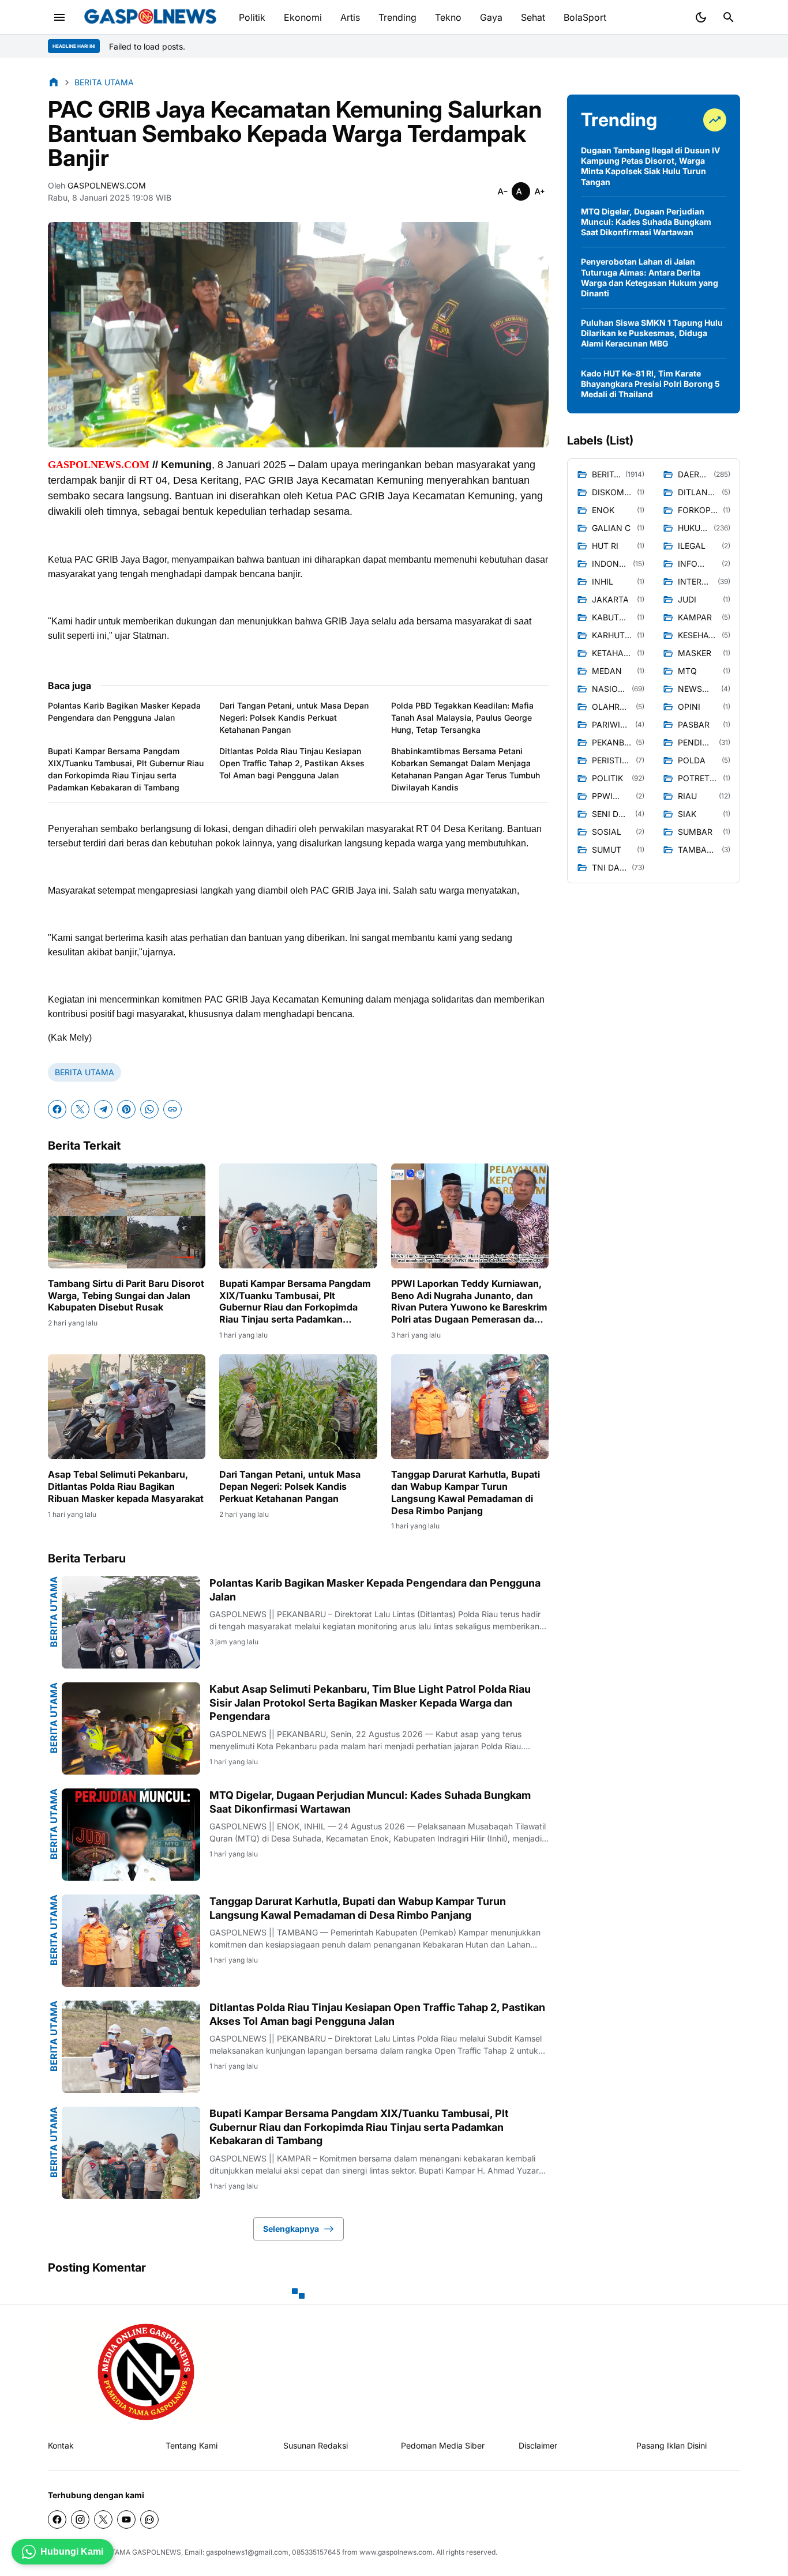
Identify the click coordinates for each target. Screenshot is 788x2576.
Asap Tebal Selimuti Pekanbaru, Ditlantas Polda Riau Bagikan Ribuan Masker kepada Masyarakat (126, 1486)
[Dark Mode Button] (701, 17)
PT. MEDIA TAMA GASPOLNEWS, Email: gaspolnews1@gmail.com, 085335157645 (207, 2552)
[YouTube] (126, 2519)
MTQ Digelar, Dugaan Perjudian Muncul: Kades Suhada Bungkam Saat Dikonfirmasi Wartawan (370, 1802)
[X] (80, 1109)
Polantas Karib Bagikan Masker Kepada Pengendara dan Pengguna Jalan (124, 711)
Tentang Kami (192, 2445)
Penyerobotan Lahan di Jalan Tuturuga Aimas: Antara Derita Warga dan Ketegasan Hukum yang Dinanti (650, 277)
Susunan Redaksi (316, 2445)
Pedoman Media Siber (443, 2445)
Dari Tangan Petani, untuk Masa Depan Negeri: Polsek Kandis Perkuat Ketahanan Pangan (294, 718)
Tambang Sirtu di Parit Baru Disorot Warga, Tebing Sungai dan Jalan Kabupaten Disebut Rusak (126, 1295)
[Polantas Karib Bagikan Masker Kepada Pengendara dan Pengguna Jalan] (131, 1622)
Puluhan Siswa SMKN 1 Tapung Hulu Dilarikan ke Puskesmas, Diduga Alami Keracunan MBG (652, 333)
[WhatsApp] (149, 1109)
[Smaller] (502, 191)
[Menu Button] (59, 17)
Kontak (61, 2445)
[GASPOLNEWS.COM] (150, 17)
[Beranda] (54, 82)
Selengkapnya (291, 2229)
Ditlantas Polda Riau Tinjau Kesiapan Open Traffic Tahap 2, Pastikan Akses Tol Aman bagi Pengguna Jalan (292, 763)
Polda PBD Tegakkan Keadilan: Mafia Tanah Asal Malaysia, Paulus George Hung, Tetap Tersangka (462, 718)
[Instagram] (80, 2519)
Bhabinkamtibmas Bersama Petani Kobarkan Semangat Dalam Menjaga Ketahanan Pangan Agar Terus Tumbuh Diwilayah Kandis (466, 769)
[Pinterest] (126, 1109)
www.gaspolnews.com (396, 2552)
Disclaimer (538, 2445)
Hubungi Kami (72, 2551)
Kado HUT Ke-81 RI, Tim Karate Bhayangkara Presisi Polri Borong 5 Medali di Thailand (650, 384)
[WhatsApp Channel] (149, 2519)
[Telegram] (103, 1109)
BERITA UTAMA (85, 1072)
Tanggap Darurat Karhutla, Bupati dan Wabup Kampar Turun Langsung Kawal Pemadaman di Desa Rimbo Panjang (466, 1492)
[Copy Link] (172, 1109)
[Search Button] (729, 17)
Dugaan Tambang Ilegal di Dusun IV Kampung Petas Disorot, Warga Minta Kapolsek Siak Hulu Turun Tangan (650, 166)
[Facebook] (57, 1109)
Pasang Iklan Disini (671, 2445)
